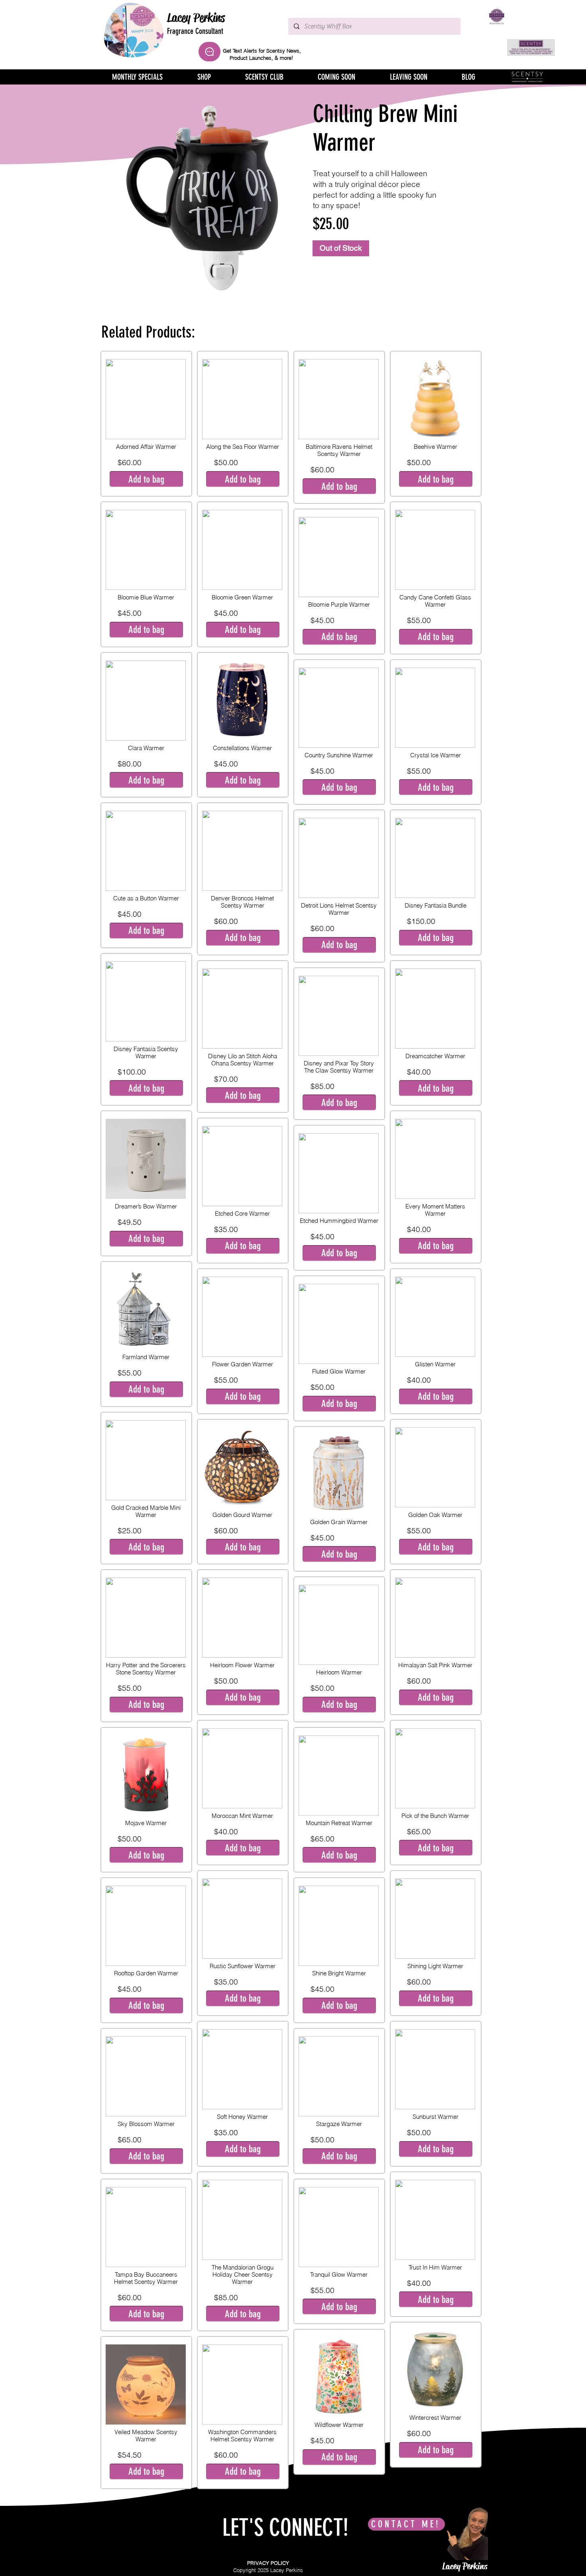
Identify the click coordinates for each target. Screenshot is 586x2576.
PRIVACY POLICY (268, 2563)
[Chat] (209, 52)
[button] (146, 479)
